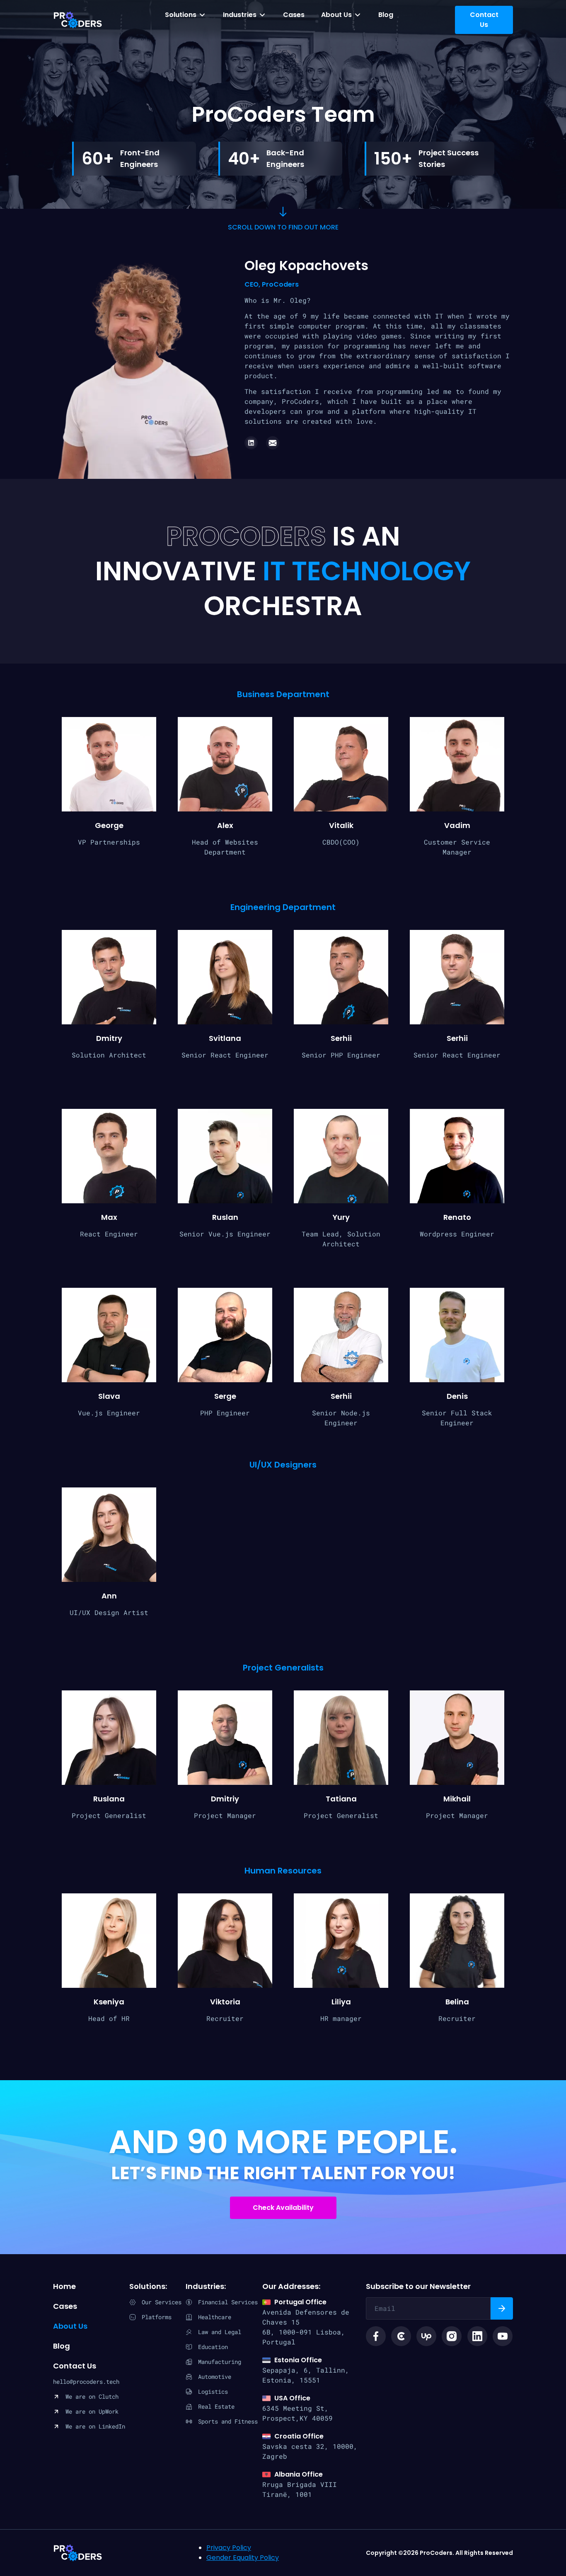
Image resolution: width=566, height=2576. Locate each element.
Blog (386, 15)
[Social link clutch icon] (401, 2336)
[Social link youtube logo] (503, 2336)
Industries (240, 15)
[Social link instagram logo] (452, 2336)
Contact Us (75, 2366)
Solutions (181, 15)
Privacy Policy (229, 2548)
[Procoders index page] (78, 20)
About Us (336, 15)
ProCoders (78, 2553)
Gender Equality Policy (243, 2558)
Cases (294, 15)
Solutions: (148, 2286)
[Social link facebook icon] (376, 2336)
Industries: (206, 2286)
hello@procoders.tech (86, 2382)
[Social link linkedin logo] (477, 2336)
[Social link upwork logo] (426, 2336)
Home (64, 2286)
